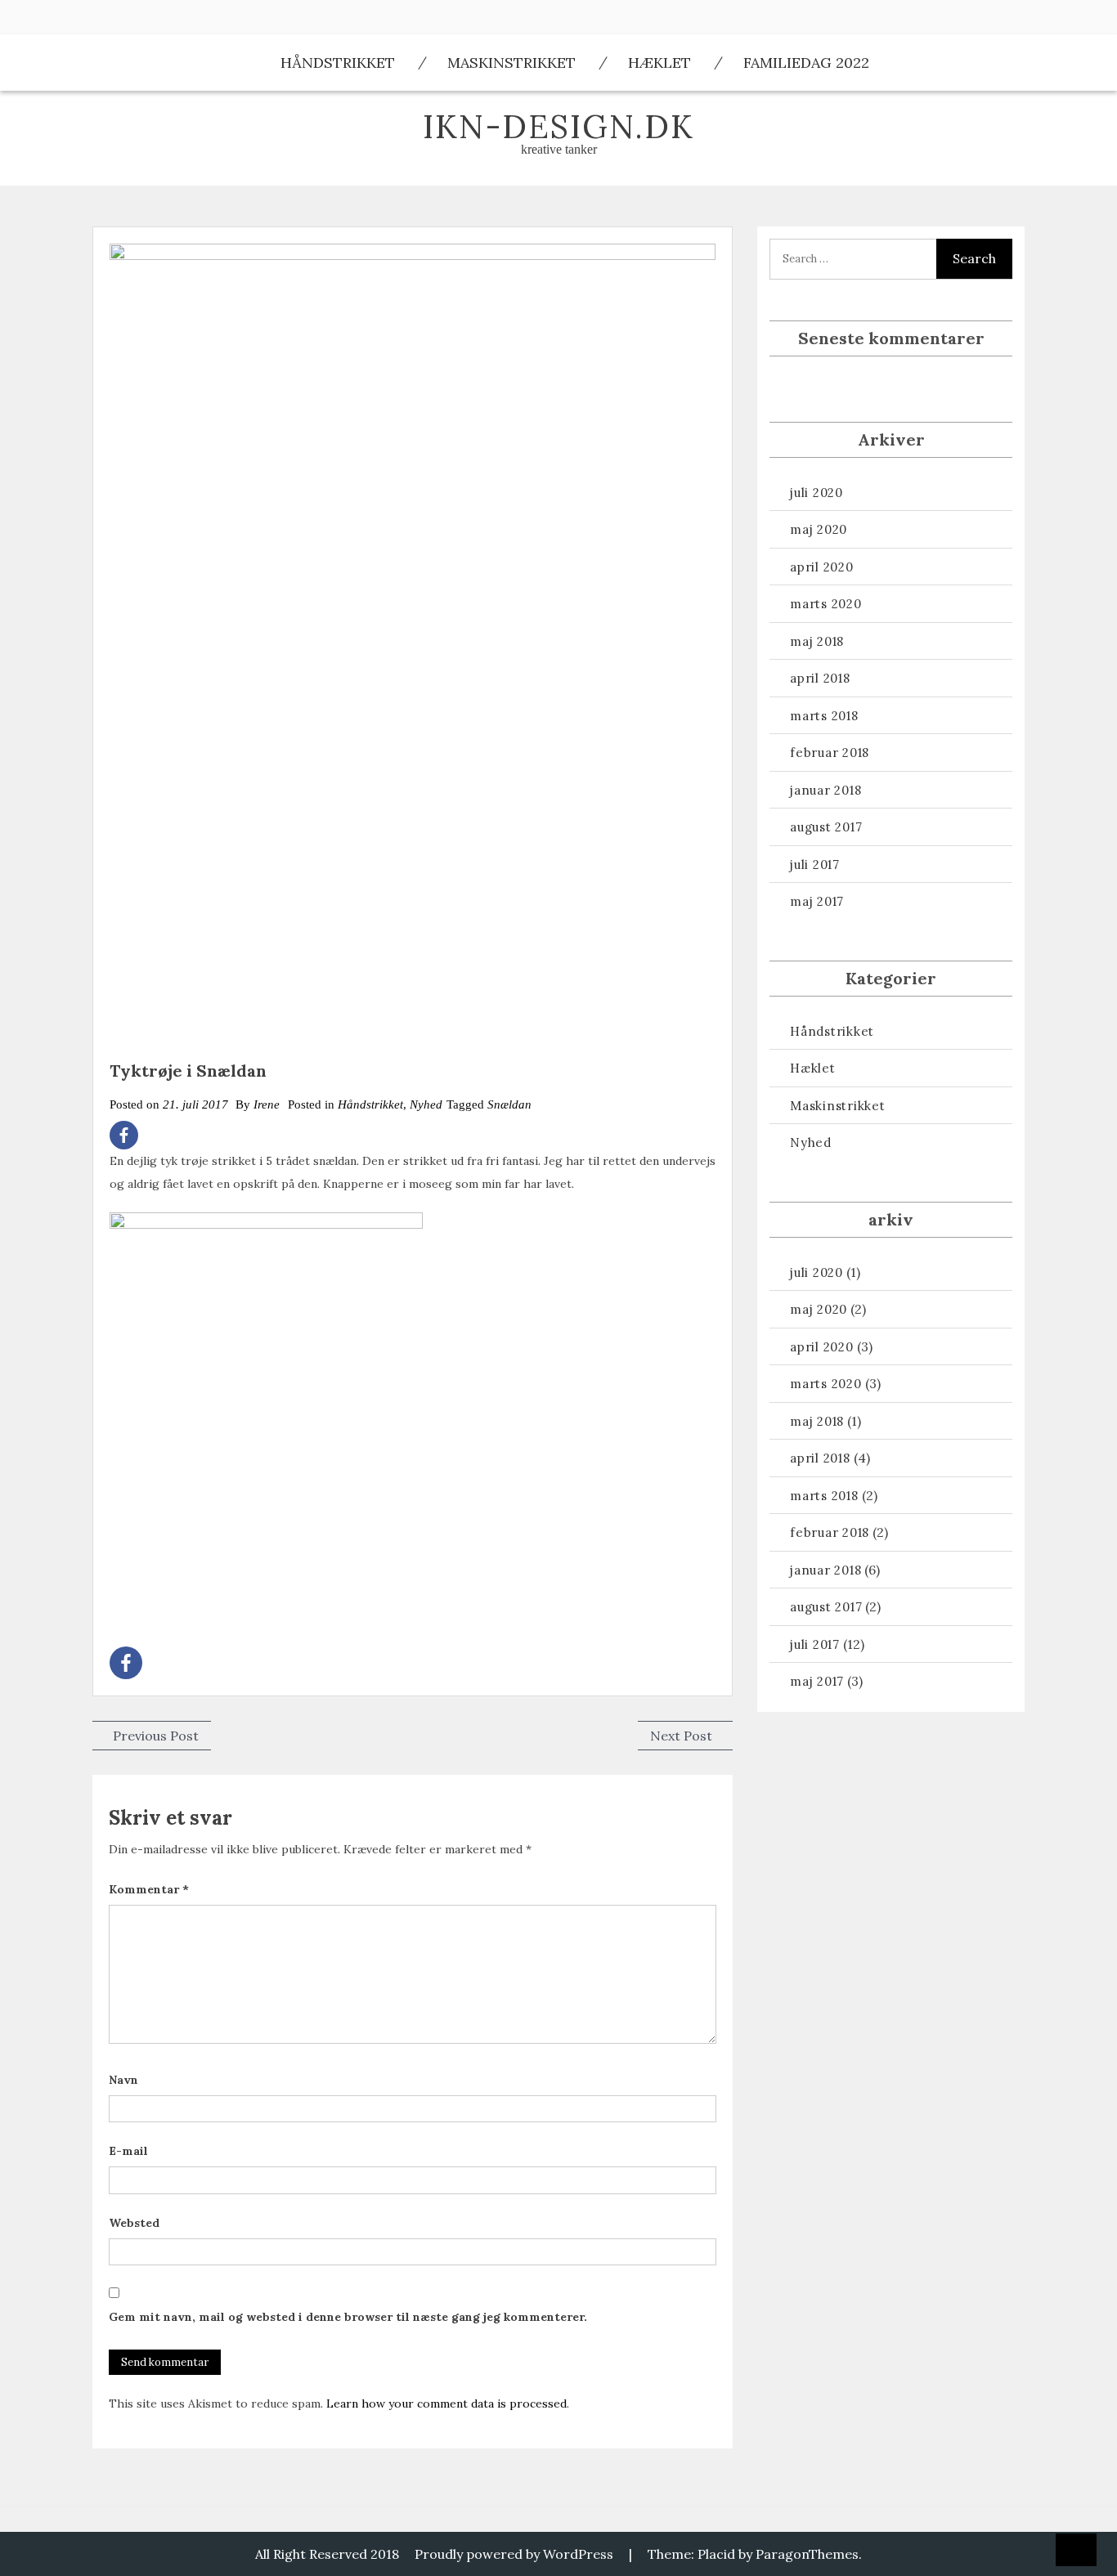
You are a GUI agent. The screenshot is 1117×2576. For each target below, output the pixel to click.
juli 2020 (816, 493)
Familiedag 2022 (806, 63)
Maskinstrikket (511, 63)
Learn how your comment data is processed (446, 2404)
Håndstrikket (338, 63)
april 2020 (822, 567)
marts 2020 (826, 604)
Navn (123, 2080)
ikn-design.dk (558, 126)
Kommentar (149, 1889)
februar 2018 (830, 753)
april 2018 (820, 678)
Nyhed (426, 1104)
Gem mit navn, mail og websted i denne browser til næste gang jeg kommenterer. (348, 2317)
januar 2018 (825, 790)
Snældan (509, 1104)
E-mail (128, 2151)
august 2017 (826, 827)
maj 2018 (817, 641)
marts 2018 (824, 716)
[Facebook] (124, 1135)
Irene (267, 1104)
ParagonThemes (807, 2554)
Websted (134, 2223)
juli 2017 (815, 865)
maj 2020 (819, 529)
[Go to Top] (1076, 2551)
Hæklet (659, 63)
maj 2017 (817, 901)
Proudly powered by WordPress (514, 2554)
